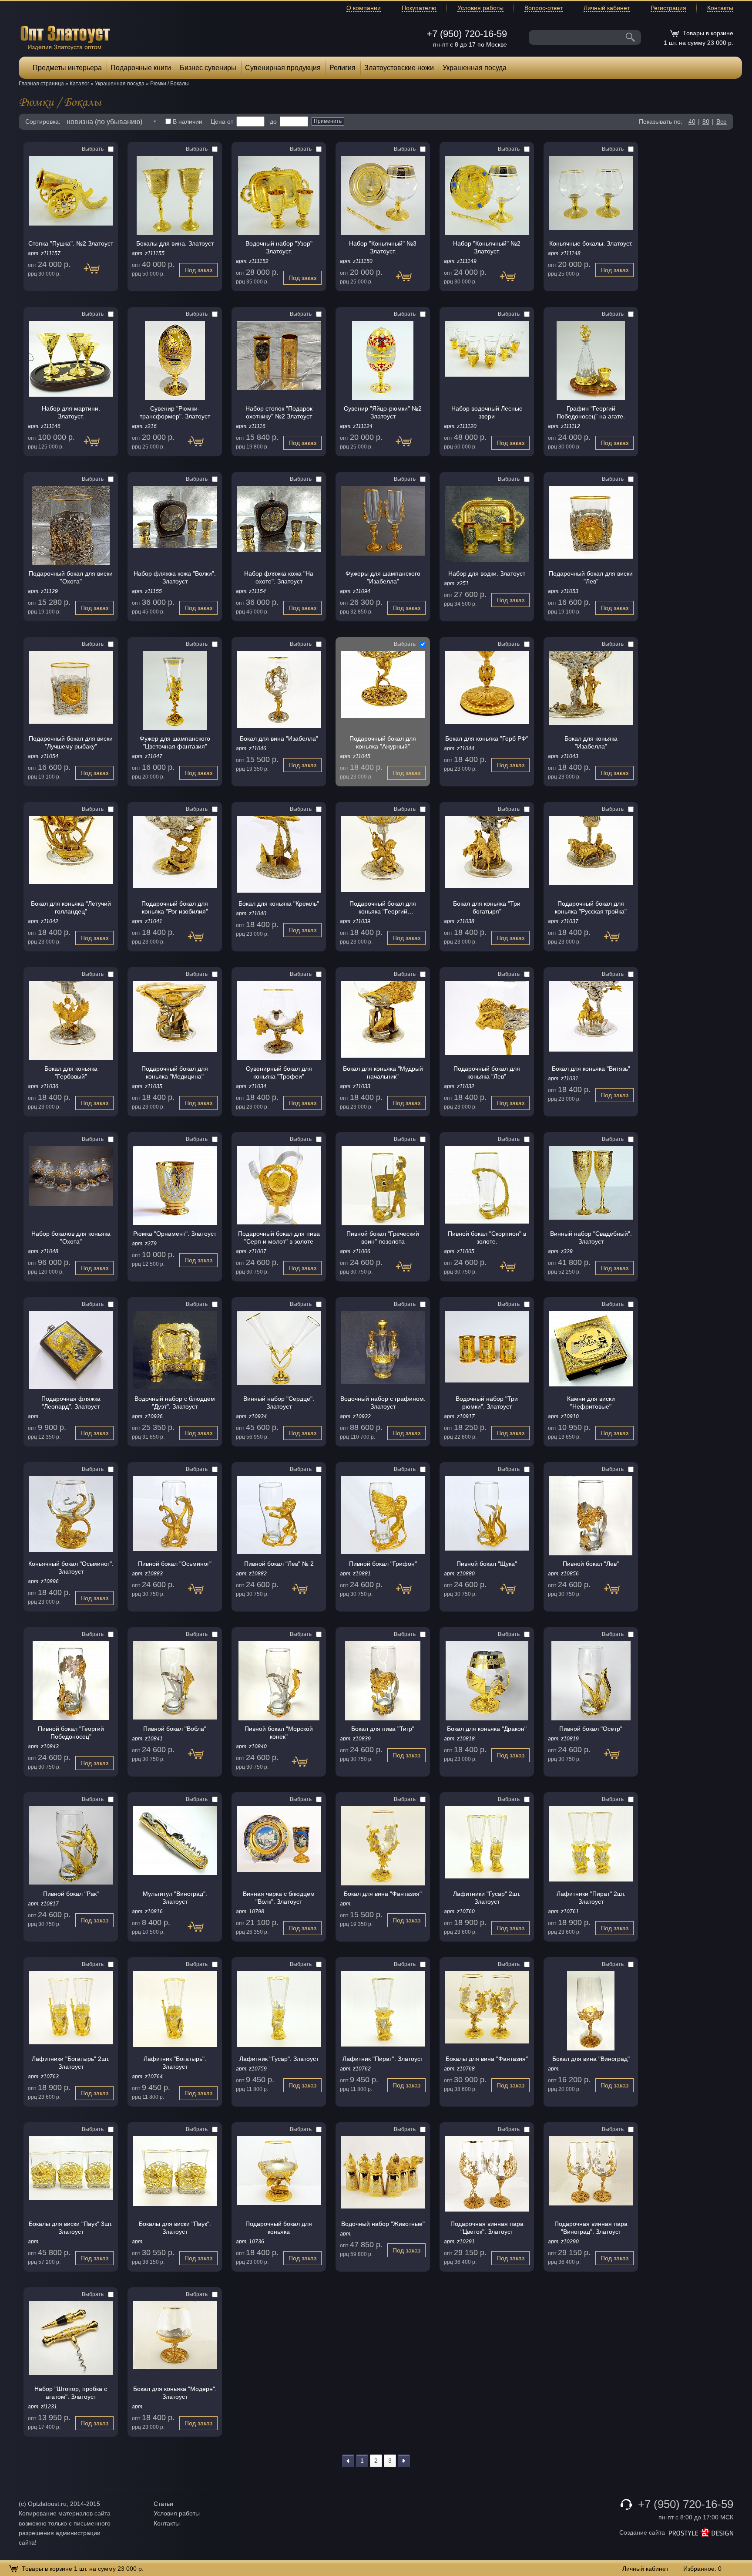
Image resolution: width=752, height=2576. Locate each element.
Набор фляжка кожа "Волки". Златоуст (175, 577)
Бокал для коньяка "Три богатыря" (487, 907)
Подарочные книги (141, 68)
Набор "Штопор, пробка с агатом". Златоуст (71, 2393)
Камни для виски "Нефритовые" (591, 1403)
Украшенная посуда (475, 68)
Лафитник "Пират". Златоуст (383, 2059)
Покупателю (419, 8)
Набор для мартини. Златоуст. (71, 412)
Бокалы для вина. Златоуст (175, 243)
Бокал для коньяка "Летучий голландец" (71, 907)
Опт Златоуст (65, 37)
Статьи (163, 2504)
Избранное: (702, 2569)
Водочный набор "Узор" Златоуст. (279, 247)
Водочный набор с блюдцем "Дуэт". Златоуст (175, 1403)
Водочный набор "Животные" (383, 2224)
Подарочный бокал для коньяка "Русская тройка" (591, 907)
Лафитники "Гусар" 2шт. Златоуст (487, 1898)
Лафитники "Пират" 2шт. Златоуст (591, 1898)
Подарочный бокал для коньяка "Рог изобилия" (175, 907)
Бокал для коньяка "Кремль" (279, 904)
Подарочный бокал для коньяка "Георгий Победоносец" (383, 908)
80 (706, 121)
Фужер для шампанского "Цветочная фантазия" (175, 742)
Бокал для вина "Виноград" (591, 2059)
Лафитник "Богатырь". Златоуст (175, 2063)
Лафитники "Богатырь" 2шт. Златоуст (71, 2063)
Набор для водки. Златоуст (487, 573)
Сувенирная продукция (283, 68)
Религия (342, 68)
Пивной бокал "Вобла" (175, 1729)
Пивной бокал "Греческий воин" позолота (383, 1237)
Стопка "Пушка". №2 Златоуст (71, 243)
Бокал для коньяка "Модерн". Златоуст (175, 2393)
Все (722, 121)
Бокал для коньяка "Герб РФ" (487, 738)
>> (404, 2461)
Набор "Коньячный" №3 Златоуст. (383, 247)
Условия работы (480, 8)
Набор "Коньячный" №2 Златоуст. (487, 247)
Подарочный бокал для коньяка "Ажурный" (383, 742)
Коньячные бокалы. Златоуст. (591, 243)
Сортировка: (43, 121)
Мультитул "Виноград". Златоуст (175, 1898)
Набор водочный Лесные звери (487, 412)
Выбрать (93, 149)
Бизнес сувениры (208, 68)
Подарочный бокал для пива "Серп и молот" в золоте (279, 1237)
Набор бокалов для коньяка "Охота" (71, 1237)
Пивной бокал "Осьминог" (175, 1564)
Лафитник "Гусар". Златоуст (279, 2059)
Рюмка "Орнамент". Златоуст (175, 1234)
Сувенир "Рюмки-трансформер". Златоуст (175, 412)
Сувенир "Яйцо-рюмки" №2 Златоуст (383, 412)
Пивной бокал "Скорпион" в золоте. (487, 1237)
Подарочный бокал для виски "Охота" (71, 577)
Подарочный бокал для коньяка (279, 2228)
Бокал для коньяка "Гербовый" (71, 1072)
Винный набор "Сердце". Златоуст (279, 1403)
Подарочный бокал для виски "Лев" (591, 577)
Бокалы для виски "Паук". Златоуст (175, 2228)
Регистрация (668, 8)
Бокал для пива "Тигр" (383, 1729)
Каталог (79, 84)
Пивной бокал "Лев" (591, 1564)
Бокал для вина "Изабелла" (279, 738)
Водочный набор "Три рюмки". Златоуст (487, 1403)
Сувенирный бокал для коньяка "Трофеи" (279, 1072)
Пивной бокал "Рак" (71, 1894)
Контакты (720, 8)
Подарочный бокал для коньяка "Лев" (487, 1072)
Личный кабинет (607, 8)
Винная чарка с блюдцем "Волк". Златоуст (279, 1898)
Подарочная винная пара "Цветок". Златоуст (487, 2228)
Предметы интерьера (67, 68)
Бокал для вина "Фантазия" (383, 1894)
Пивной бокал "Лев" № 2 (279, 1564)
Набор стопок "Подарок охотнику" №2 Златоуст (279, 412)
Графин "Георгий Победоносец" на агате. (591, 412)
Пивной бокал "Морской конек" (279, 1733)
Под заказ (96, 273)
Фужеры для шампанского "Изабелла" (383, 577)
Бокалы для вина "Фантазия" (487, 2059)
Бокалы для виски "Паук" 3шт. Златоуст (71, 2228)
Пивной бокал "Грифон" (383, 1564)
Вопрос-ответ (544, 8)
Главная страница (41, 84)
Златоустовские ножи (399, 68)
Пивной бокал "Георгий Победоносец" (71, 1733)
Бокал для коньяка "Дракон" (487, 1729)
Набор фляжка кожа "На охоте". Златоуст (279, 577)
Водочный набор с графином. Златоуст (383, 1403)
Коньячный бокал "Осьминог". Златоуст (71, 1568)
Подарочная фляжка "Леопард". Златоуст (71, 1403)
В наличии (188, 121)
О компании (364, 8)
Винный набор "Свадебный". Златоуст (591, 1237)
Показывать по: (661, 121)
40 (692, 121)
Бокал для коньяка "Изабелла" (591, 742)
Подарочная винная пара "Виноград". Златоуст (591, 2228)
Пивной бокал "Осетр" (591, 1729)
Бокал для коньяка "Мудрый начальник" (383, 1072)
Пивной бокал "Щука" (487, 1564)
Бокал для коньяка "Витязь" (591, 1069)
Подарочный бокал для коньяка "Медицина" (175, 1072)
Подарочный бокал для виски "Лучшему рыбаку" (71, 742)
